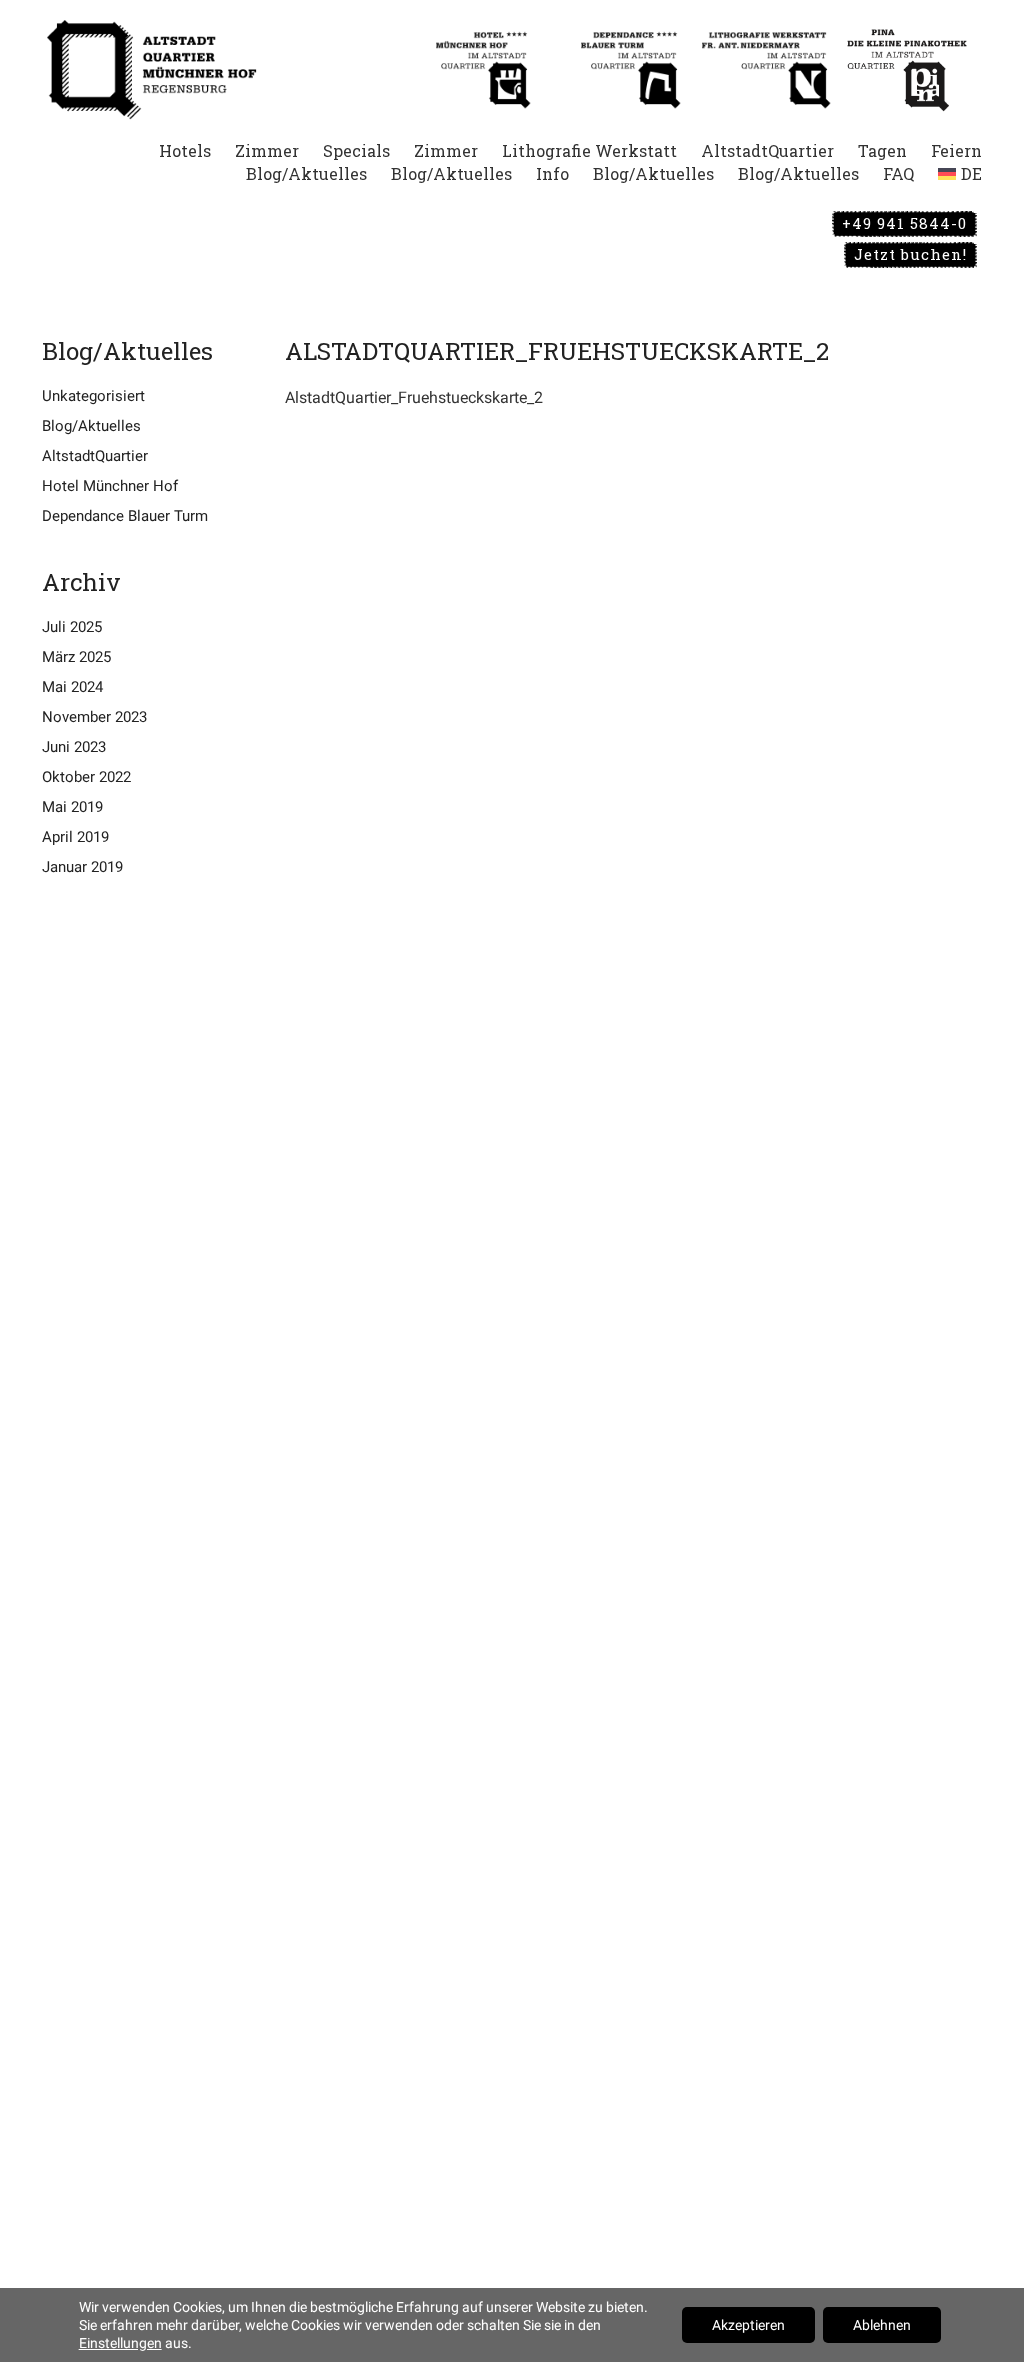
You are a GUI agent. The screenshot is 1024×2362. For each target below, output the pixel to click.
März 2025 (76, 657)
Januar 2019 (82, 867)
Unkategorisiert (93, 396)
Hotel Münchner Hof (110, 486)
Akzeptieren (748, 2325)
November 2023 (94, 717)
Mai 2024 (72, 687)
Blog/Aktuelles (91, 426)
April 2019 (75, 837)
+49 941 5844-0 (904, 223)
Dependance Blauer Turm (125, 516)
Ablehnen (882, 2325)
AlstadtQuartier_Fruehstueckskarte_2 (414, 397)
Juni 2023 (74, 747)
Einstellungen (120, 2343)
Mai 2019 (72, 807)
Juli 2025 (72, 627)
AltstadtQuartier (95, 456)
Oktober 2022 (86, 777)
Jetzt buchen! (910, 254)
